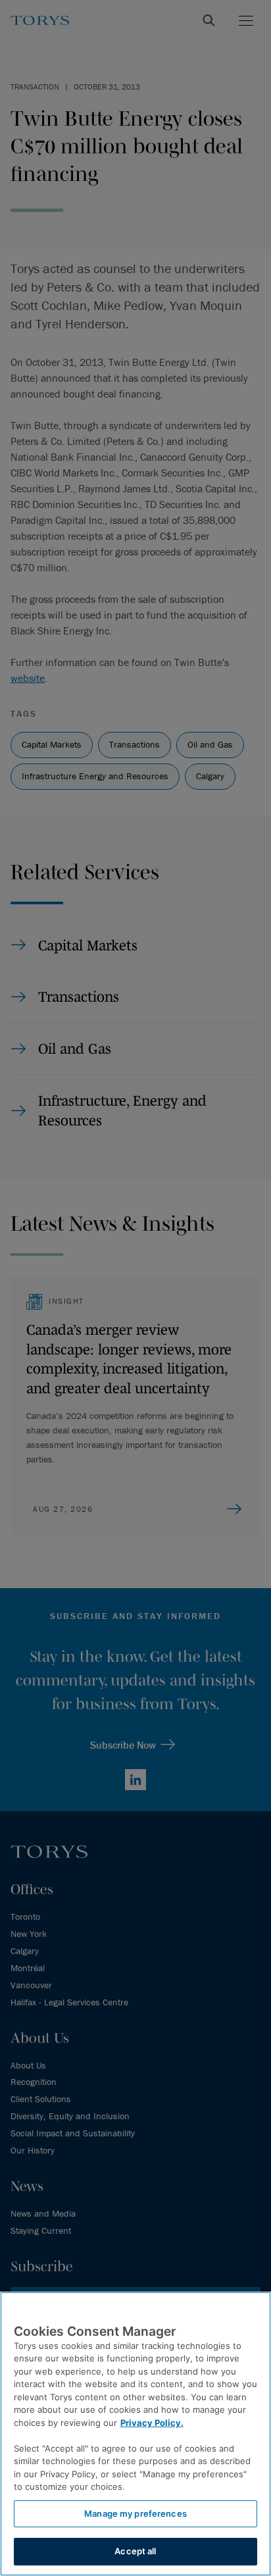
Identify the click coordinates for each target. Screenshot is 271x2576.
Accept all (135, 2551)
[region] (135, 2434)
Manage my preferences (135, 2513)
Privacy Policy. (152, 2423)
